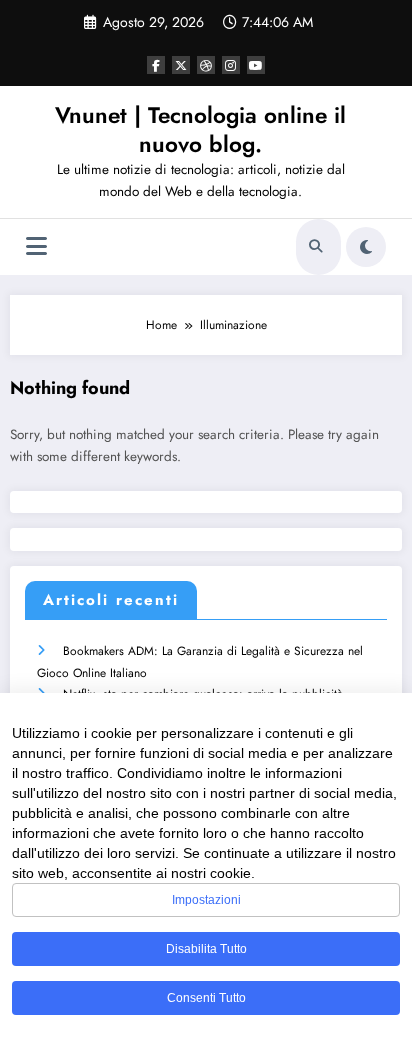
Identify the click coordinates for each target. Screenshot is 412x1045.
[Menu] (36, 246)
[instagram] (231, 65)
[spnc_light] (366, 247)
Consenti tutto (206, 998)
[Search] (316, 247)
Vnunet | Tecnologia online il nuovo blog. (200, 129)
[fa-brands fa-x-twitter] (181, 65)
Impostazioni (206, 900)
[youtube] (256, 65)
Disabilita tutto (206, 949)
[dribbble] (206, 65)
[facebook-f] (156, 65)
